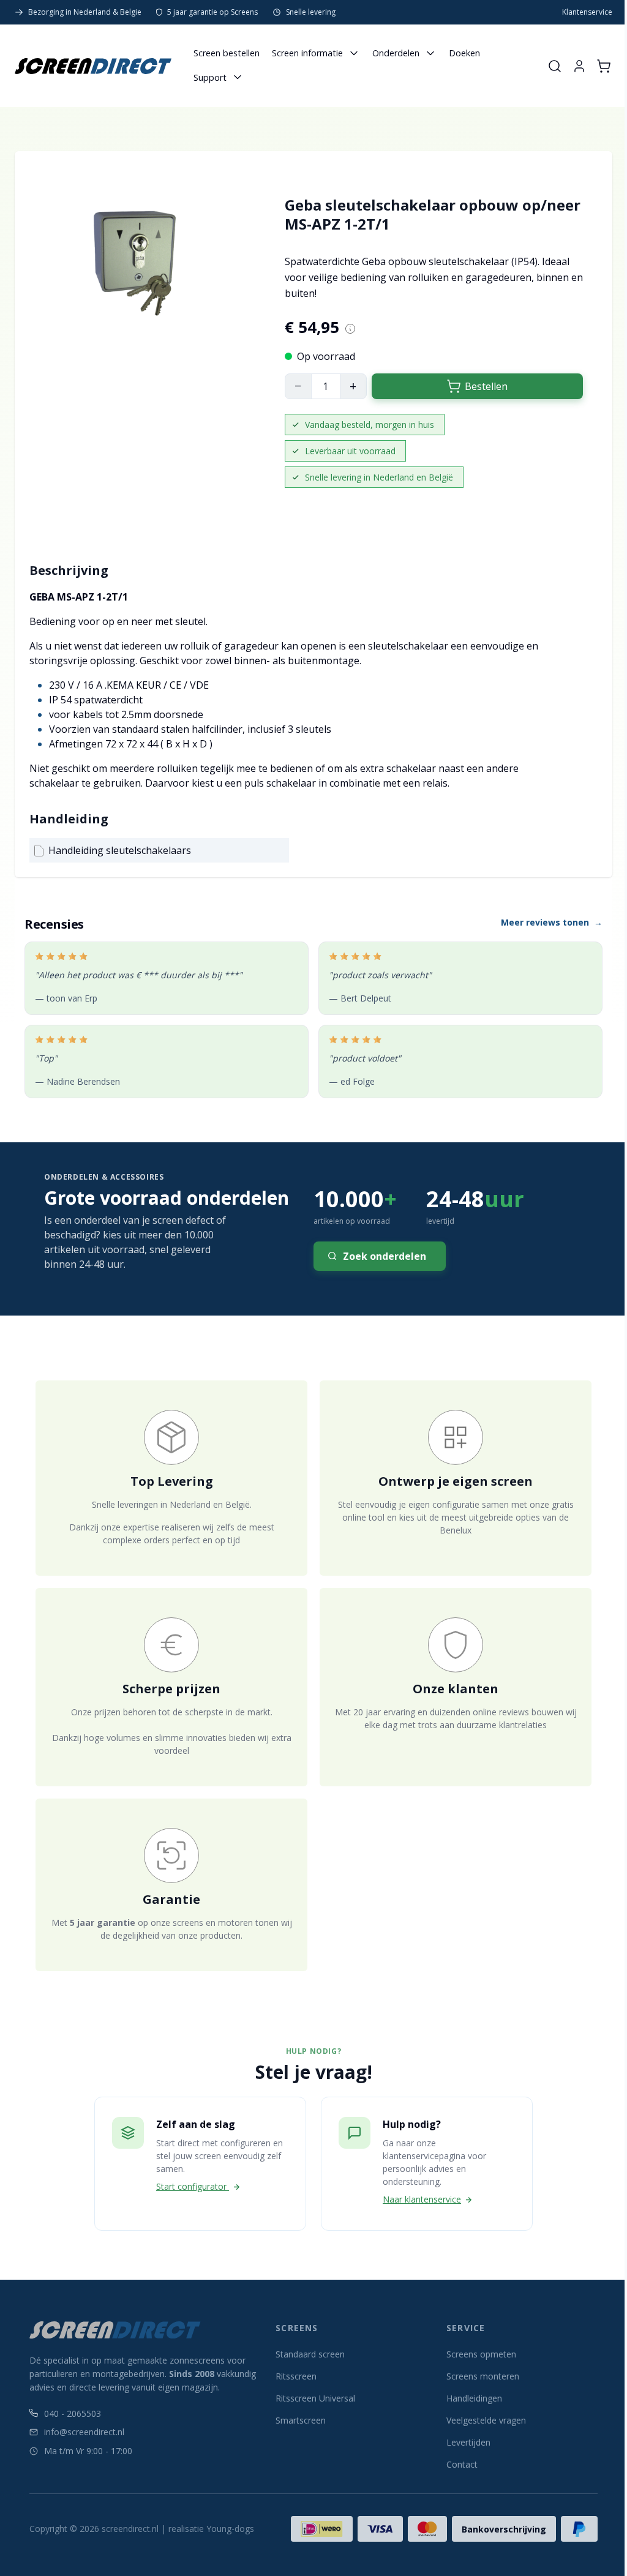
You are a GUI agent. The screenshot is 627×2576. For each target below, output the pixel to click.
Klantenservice (587, 12)
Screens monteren (483, 2376)
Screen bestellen (227, 53)
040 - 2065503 (73, 2413)
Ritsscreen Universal (315, 2398)
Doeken (464, 53)
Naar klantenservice (422, 2199)
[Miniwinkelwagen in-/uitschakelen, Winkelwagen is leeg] (604, 66)
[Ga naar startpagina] (93, 66)
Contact (462, 2464)
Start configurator (193, 2186)
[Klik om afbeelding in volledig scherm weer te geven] (137, 274)
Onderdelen (396, 53)
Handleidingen (474, 2398)
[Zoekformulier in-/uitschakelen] (555, 66)
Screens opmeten (481, 2354)
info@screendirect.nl (84, 2432)
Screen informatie (307, 53)
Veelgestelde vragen (486, 2420)
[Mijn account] (579, 66)
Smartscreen (301, 2420)
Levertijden (468, 2442)
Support (210, 77)
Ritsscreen (296, 2376)
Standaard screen (310, 2354)
